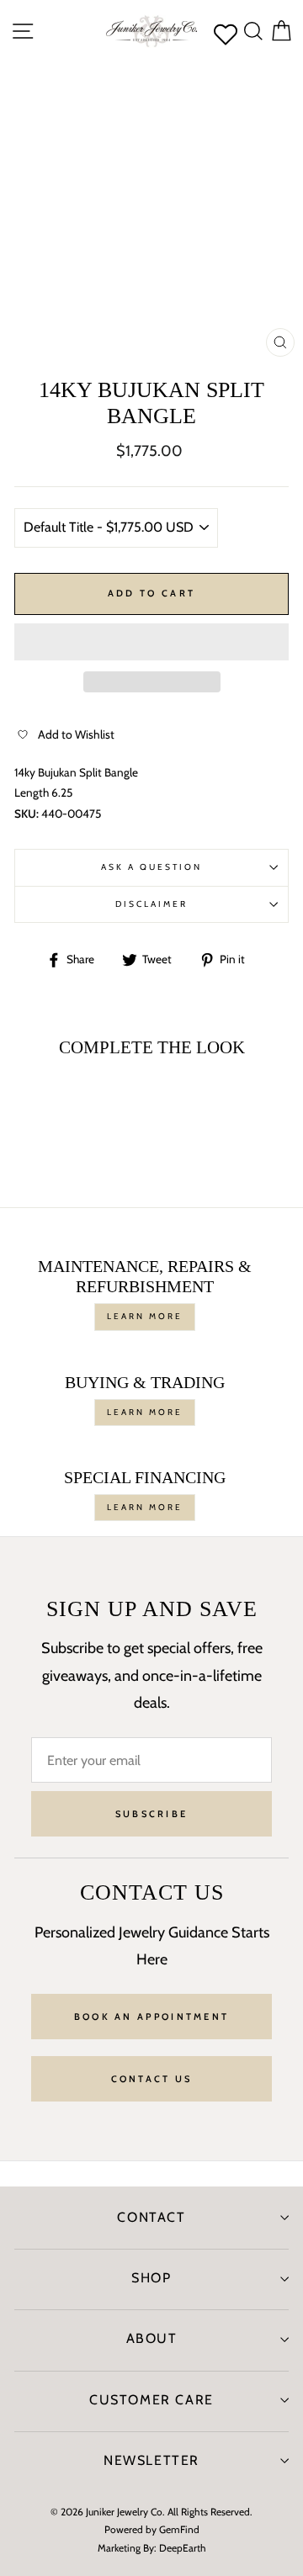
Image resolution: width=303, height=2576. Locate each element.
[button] (151, 642)
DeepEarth (183, 2548)
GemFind (179, 2529)
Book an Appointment (152, 2017)
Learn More (145, 1316)
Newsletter (151, 2460)
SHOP (151, 2278)
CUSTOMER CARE (151, 2400)
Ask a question (152, 867)
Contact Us (152, 2079)
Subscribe (152, 1814)
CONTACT (151, 2217)
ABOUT (152, 2338)
